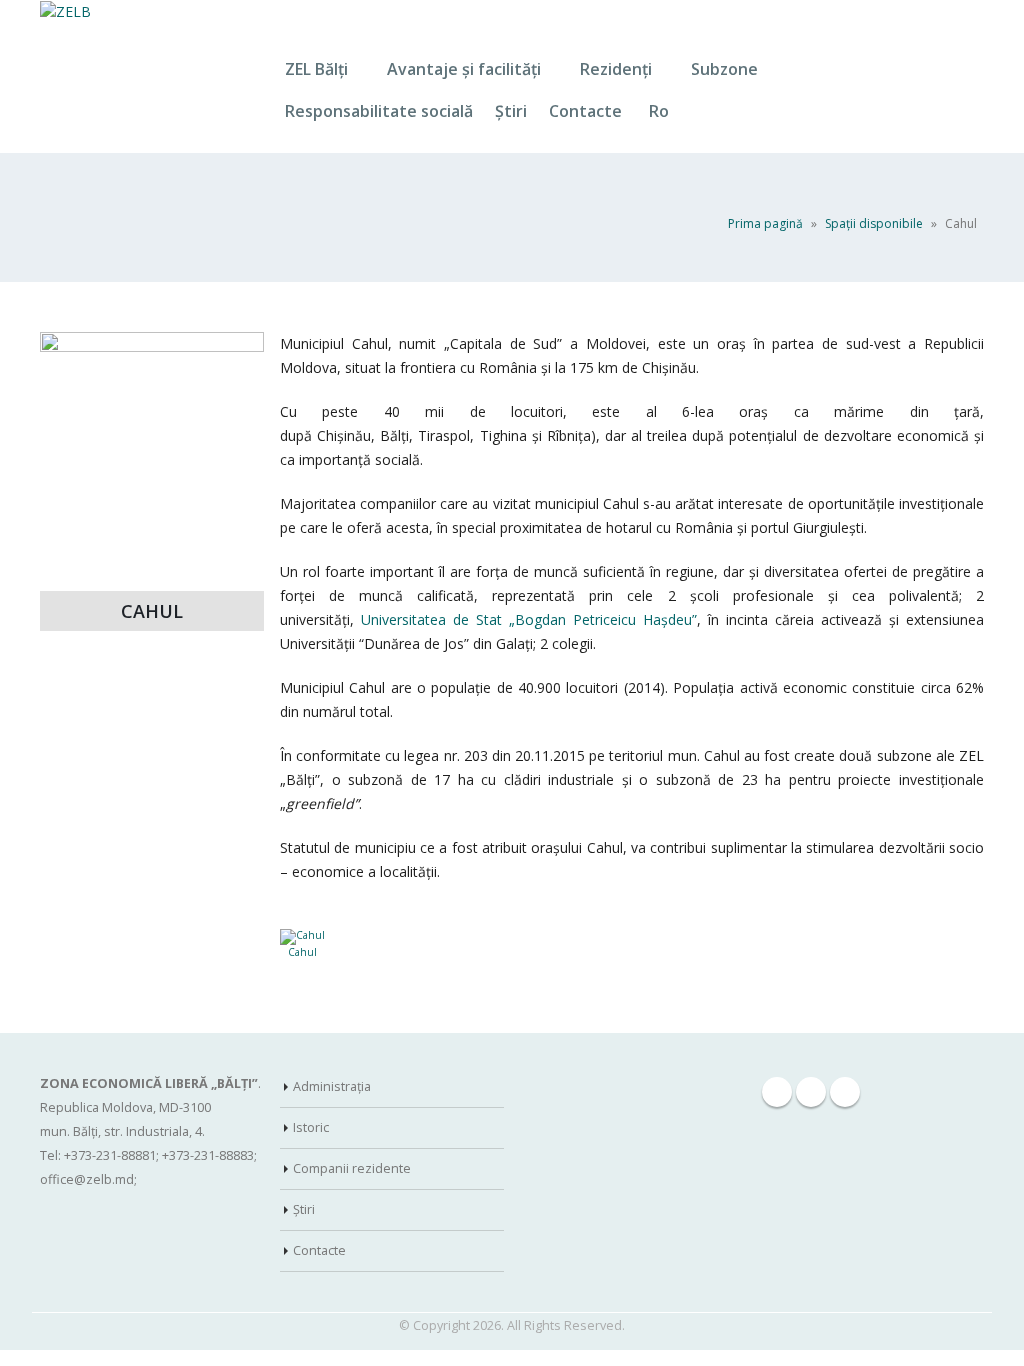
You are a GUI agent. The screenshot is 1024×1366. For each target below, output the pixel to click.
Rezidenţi (616, 69)
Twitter (811, 1092)
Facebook (777, 1092)
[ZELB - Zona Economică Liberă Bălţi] (65, 11)
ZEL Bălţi (316, 69)
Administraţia (332, 1086)
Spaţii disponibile (874, 223)
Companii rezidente (352, 1168)
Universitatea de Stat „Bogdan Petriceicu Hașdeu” (529, 619)
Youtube (845, 1092)
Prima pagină (765, 223)
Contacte (585, 111)
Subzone (724, 69)
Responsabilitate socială (379, 111)
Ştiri (511, 111)
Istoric (311, 1127)
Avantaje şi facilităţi (464, 69)
